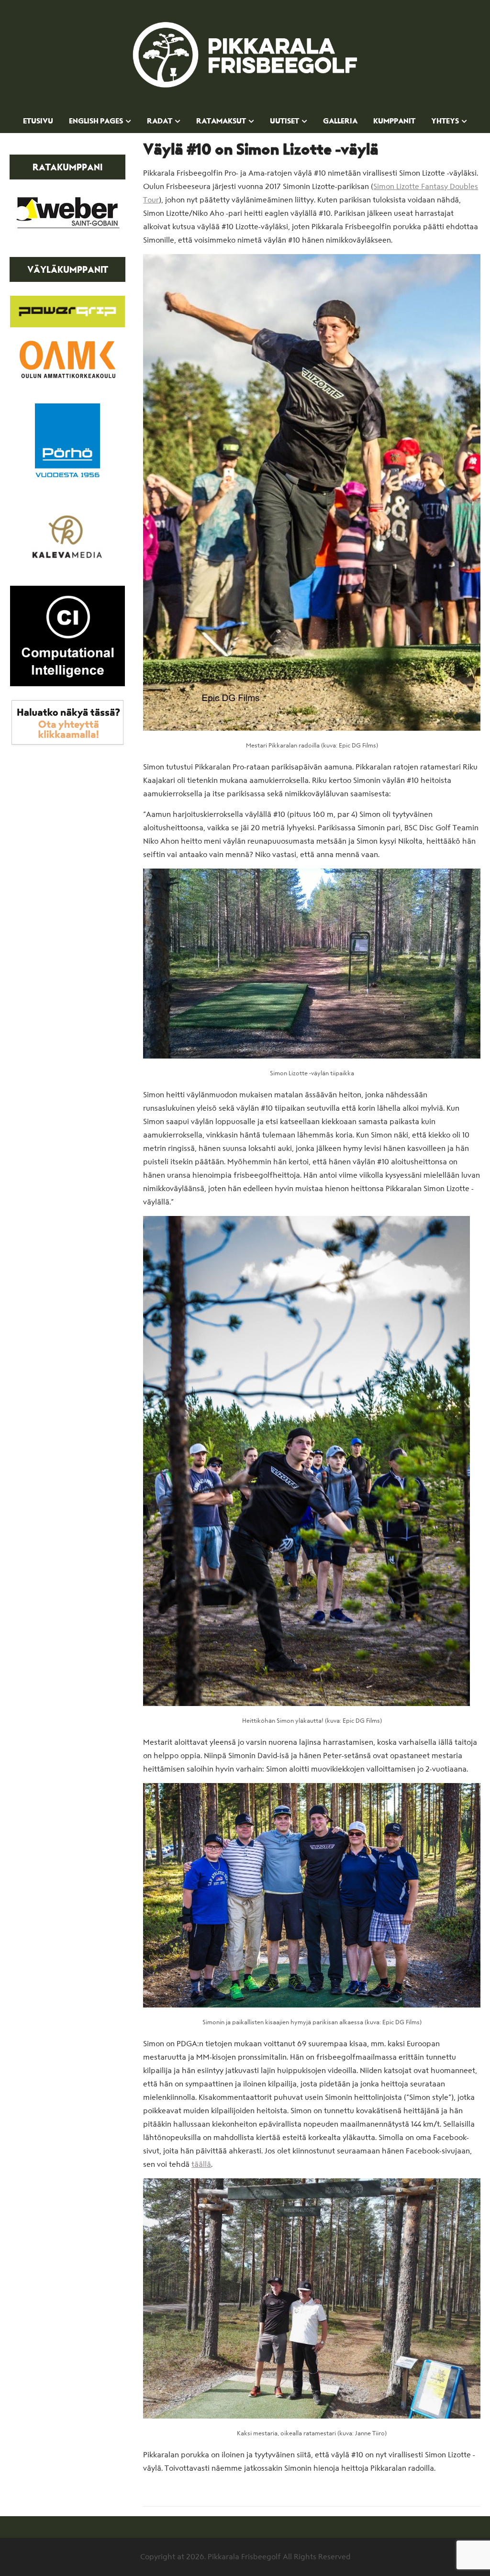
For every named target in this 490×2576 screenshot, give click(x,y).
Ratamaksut (221, 122)
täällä (201, 2164)
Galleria (340, 122)
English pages (96, 122)
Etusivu (38, 122)
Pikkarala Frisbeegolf (245, 55)
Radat (160, 122)
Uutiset (284, 122)
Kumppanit (394, 122)
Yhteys (445, 122)
